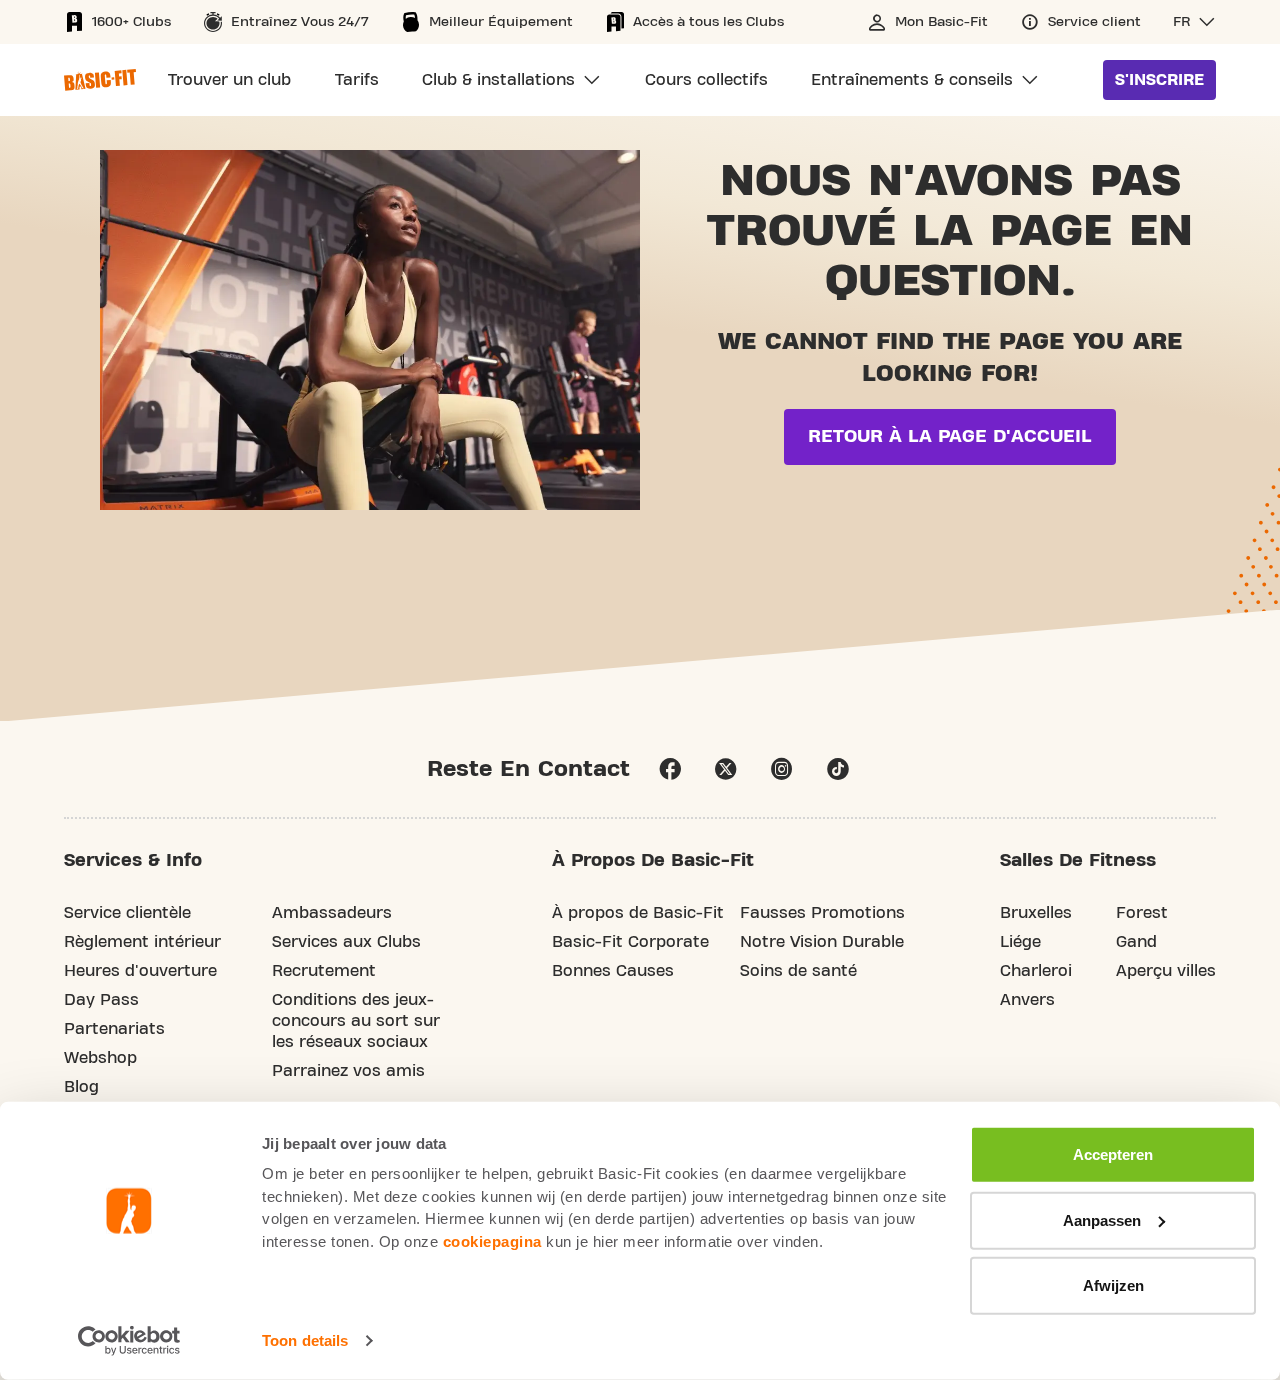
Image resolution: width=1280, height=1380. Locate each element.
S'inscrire (1159, 80)
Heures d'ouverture (140, 971)
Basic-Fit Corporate (630, 942)
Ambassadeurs (332, 913)
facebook (670, 769)
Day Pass (101, 1000)
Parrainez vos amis (348, 1071)
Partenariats (114, 1029)
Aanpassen (1102, 1219)
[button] (1194, 22)
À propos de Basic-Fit (638, 913)
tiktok (838, 769)
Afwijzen (1113, 1285)
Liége (1020, 942)
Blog (81, 1087)
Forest (1142, 913)
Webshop (100, 1058)
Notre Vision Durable (822, 942)
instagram (782, 769)
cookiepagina (492, 1240)
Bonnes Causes (613, 971)
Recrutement (324, 971)
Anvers (1027, 1000)
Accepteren (1113, 1154)
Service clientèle (127, 913)
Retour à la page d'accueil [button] (950, 436)
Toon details (305, 1340)
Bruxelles (1036, 913)
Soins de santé (798, 971)
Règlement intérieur (142, 942)
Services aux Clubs (346, 942)
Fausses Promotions (822, 913)
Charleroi (1036, 971)
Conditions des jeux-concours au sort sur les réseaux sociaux (356, 1021)
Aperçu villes (1166, 971)
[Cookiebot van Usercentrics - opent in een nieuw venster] (129, 1341)
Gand (1136, 942)
